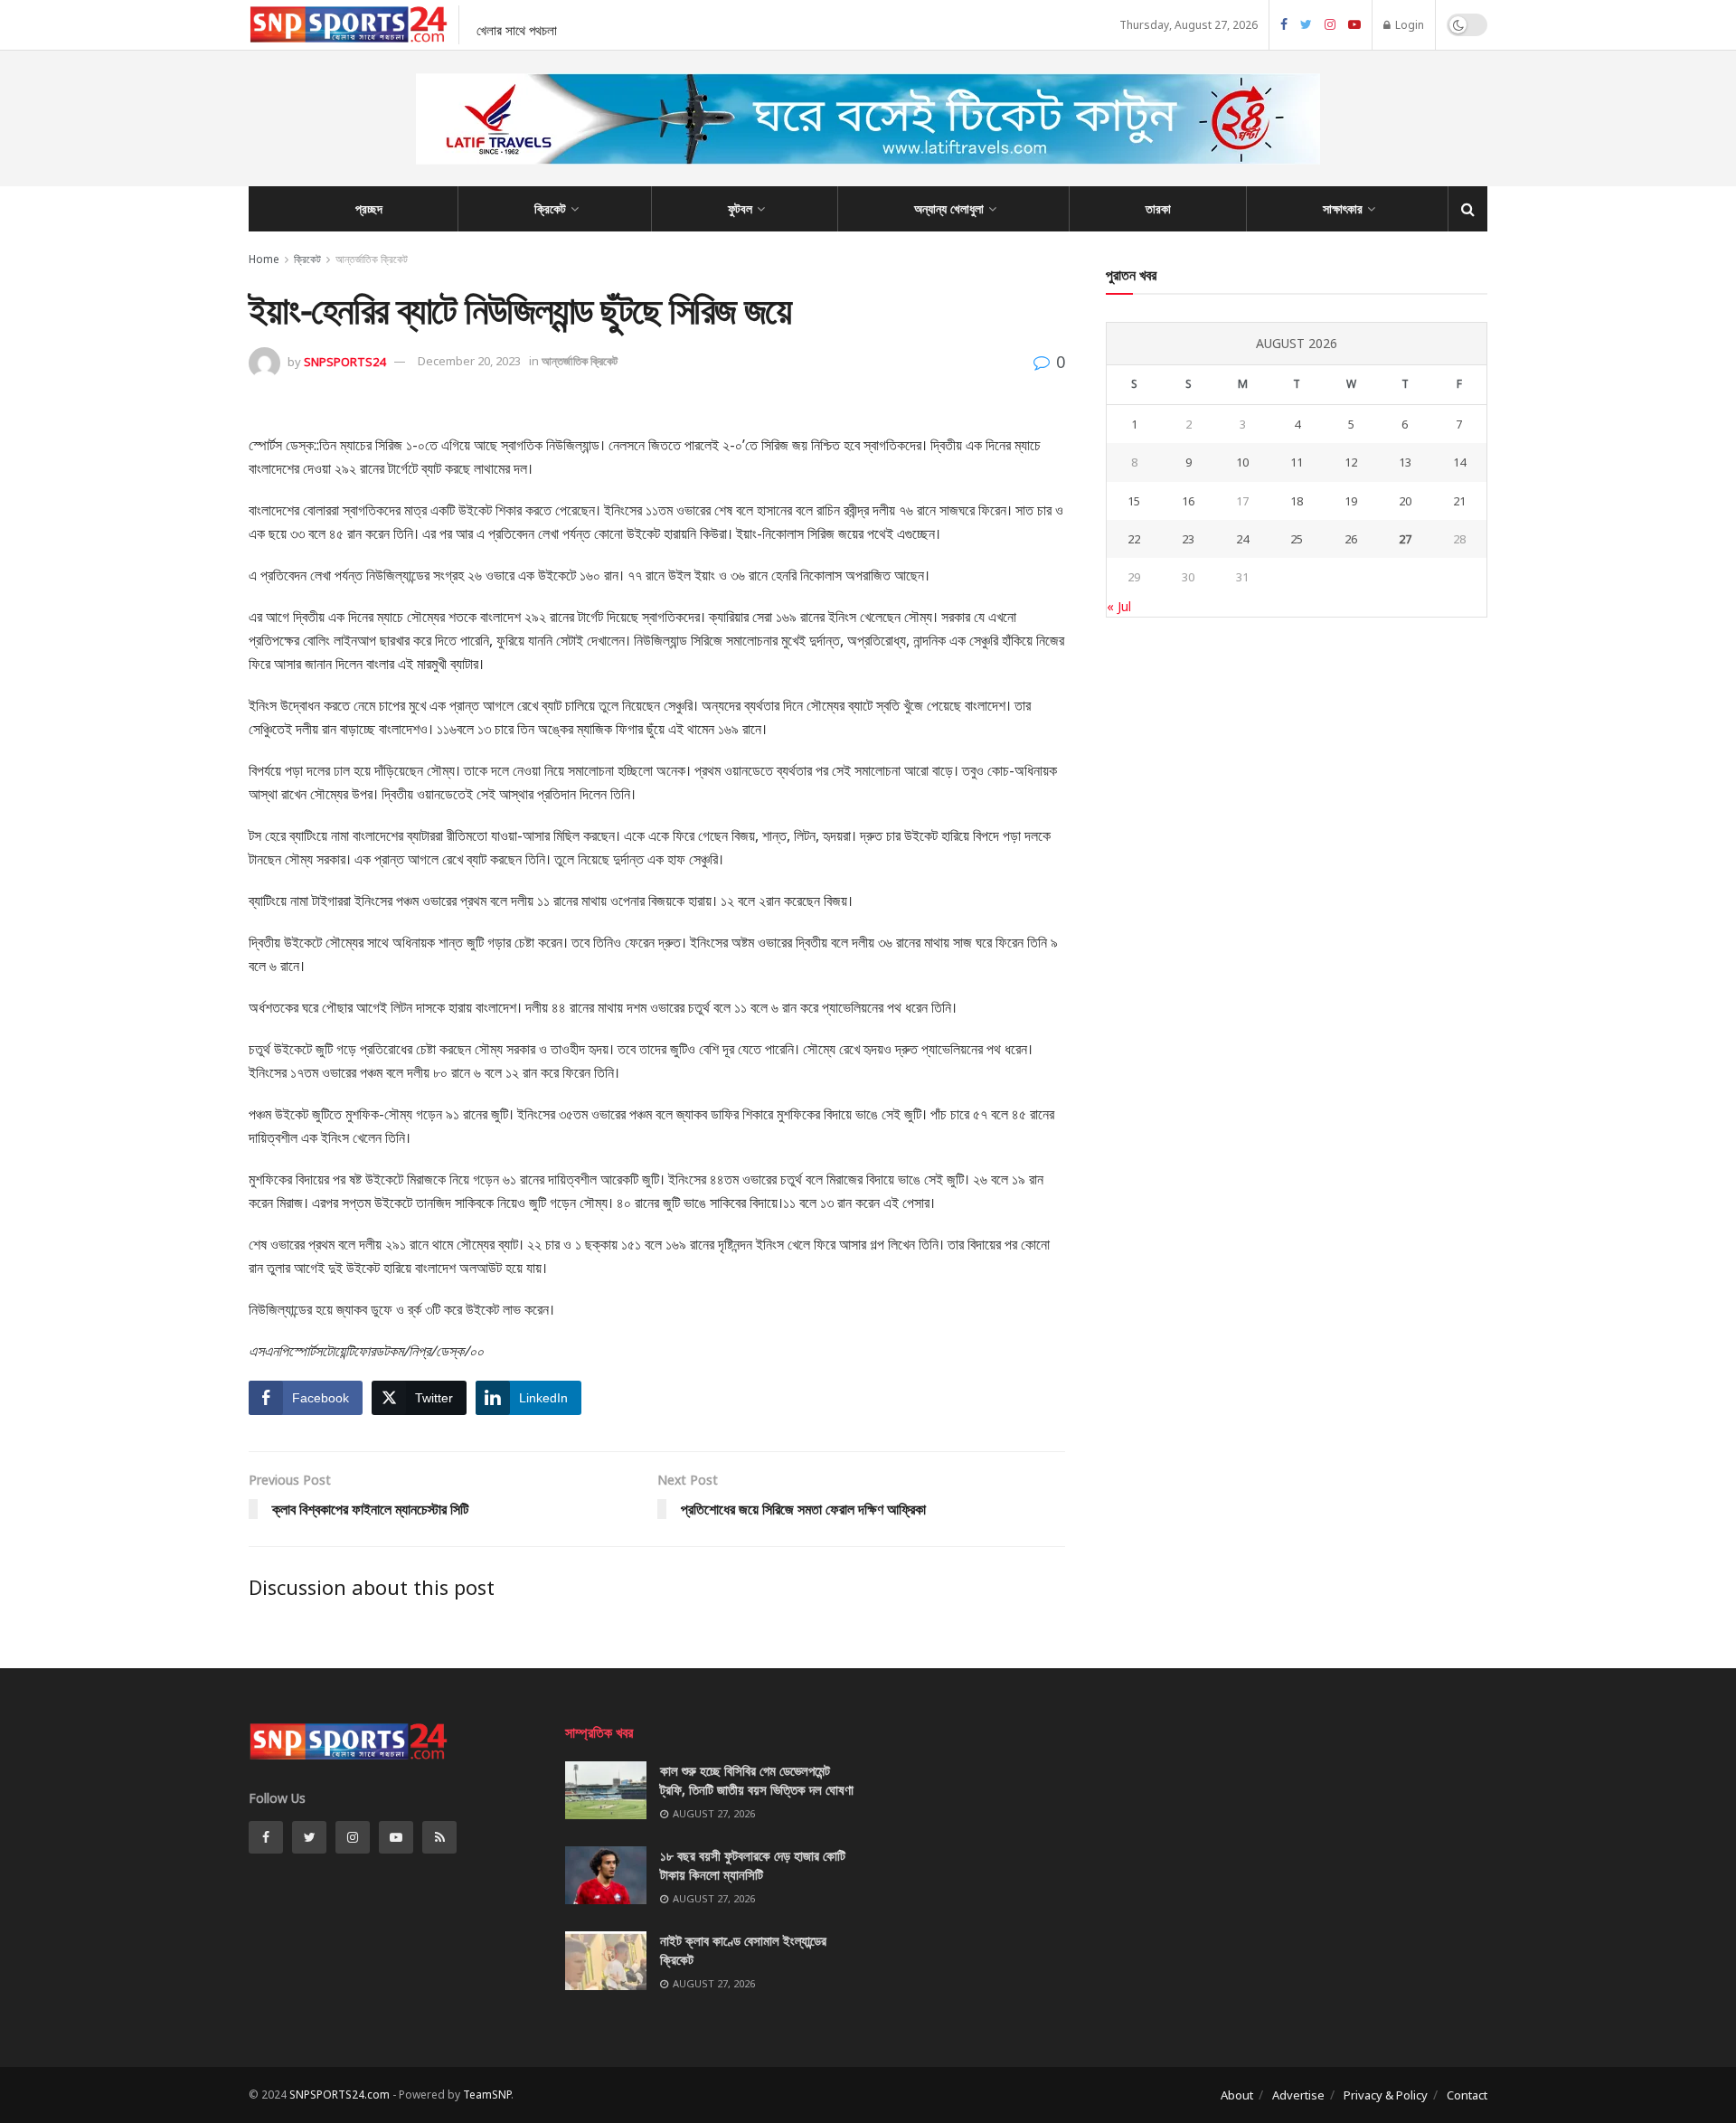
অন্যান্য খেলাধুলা (949, 208)
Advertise (1298, 2095)
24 (1242, 539)
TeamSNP (487, 2095)
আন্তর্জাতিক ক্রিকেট (372, 259)
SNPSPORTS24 (344, 361)
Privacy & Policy (1386, 2095)
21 (1459, 501)
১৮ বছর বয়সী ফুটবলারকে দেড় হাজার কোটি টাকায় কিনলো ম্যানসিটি (753, 1865)
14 (1459, 462)
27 (1405, 539)
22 (1134, 539)
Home (264, 259)
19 (1351, 501)
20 (1405, 501)
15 (1134, 501)
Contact (1467, 2095)
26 (1351, 539)
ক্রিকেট (550, 208)
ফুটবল (740, 208)
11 (1297, 462)
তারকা (1158, 208)
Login (1408, 25)
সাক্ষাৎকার (1343, 208)
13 (1405, 462)
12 (1351, 462)
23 (1188, 539)
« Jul (1119, 606)
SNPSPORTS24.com (340, 2095)
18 (1297, 501)
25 (1297, 539)
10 (1242, 462)
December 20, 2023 (469, 361)
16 (1188, 501)
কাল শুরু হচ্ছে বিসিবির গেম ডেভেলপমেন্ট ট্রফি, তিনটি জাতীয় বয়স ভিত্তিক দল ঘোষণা (757, 1780)
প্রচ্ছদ (369, 208)
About (1237, 2095)
